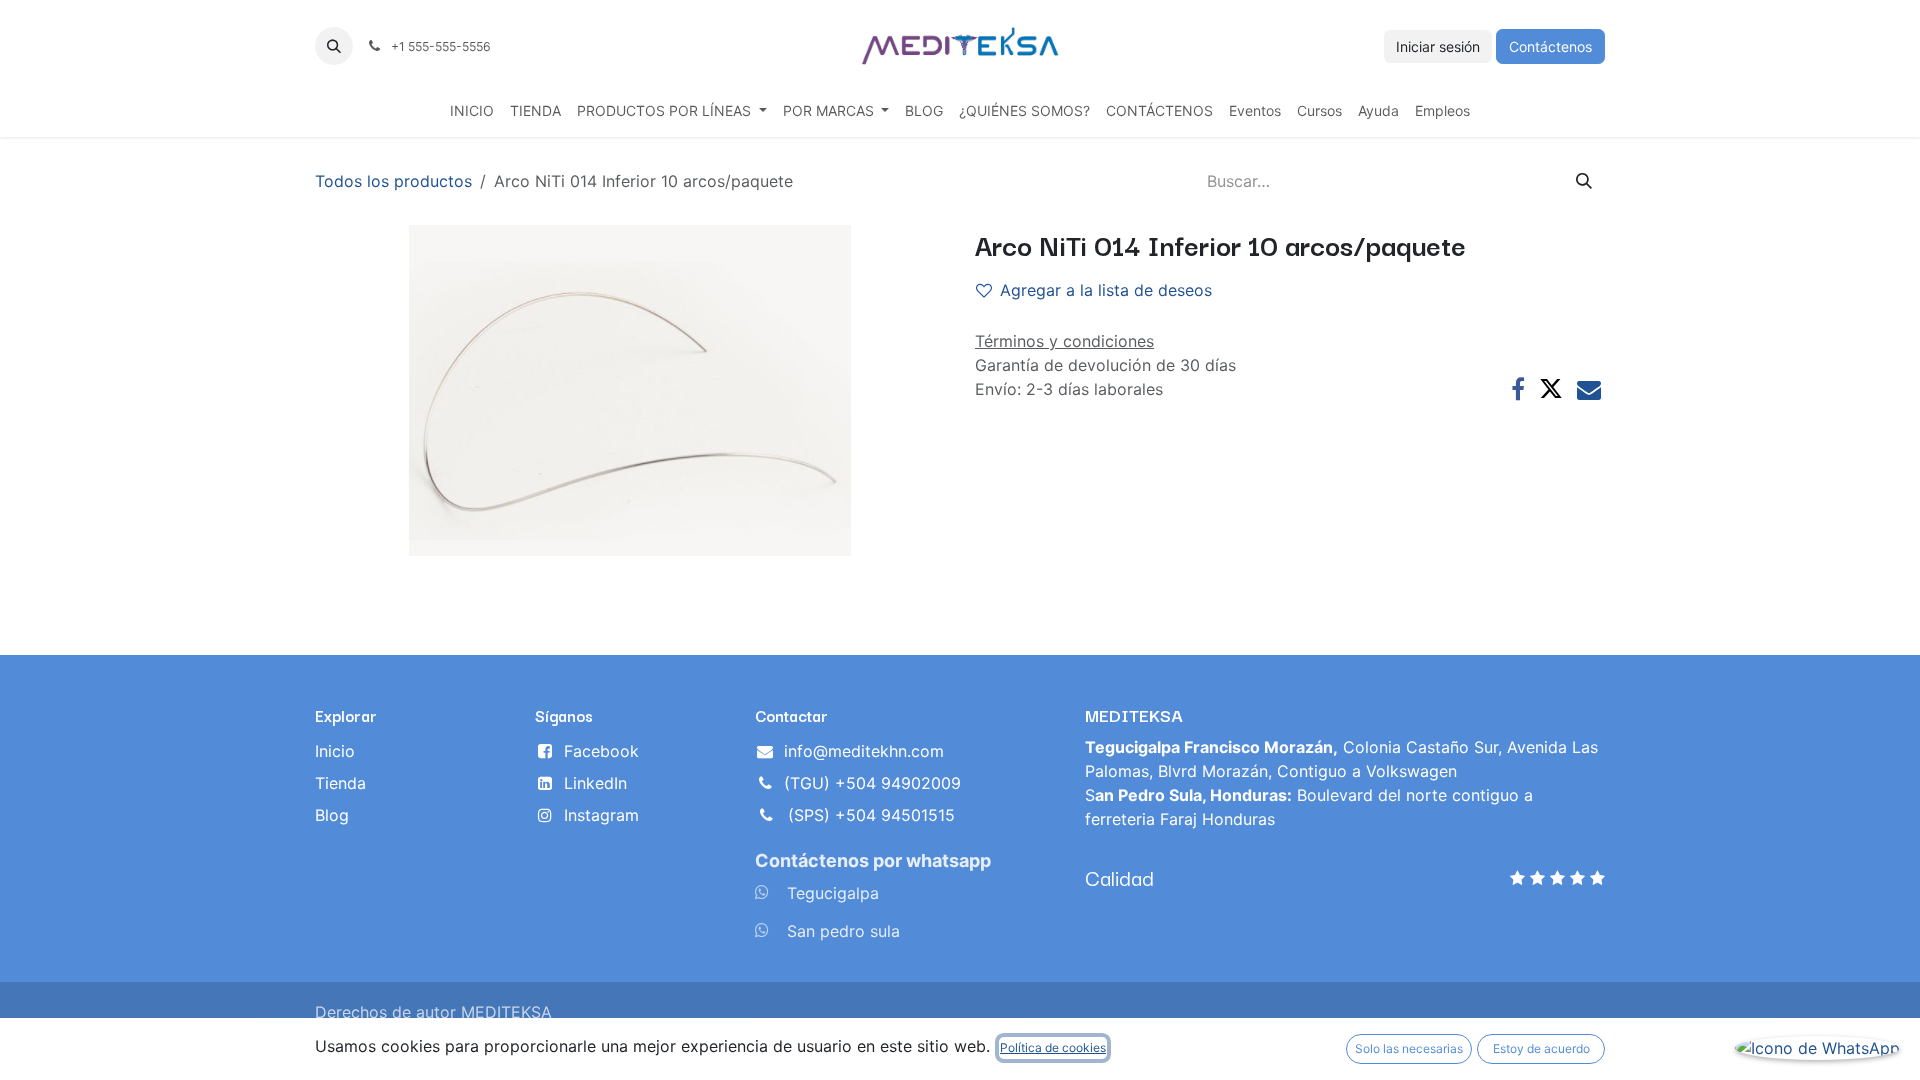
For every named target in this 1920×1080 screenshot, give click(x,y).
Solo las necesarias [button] (1409, 1048)
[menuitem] (472, 110)
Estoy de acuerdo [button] (1541, 1048)
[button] (334, 46)
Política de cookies (1053, 1047)
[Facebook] (1518, 389)
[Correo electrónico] (1589, 389)
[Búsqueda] (1584, 181)
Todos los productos (393, 181)
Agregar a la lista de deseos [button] (1106, 290)
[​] (762, 892)
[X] (1551, 389)
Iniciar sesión (1438, 46)
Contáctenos (1550, 46)
